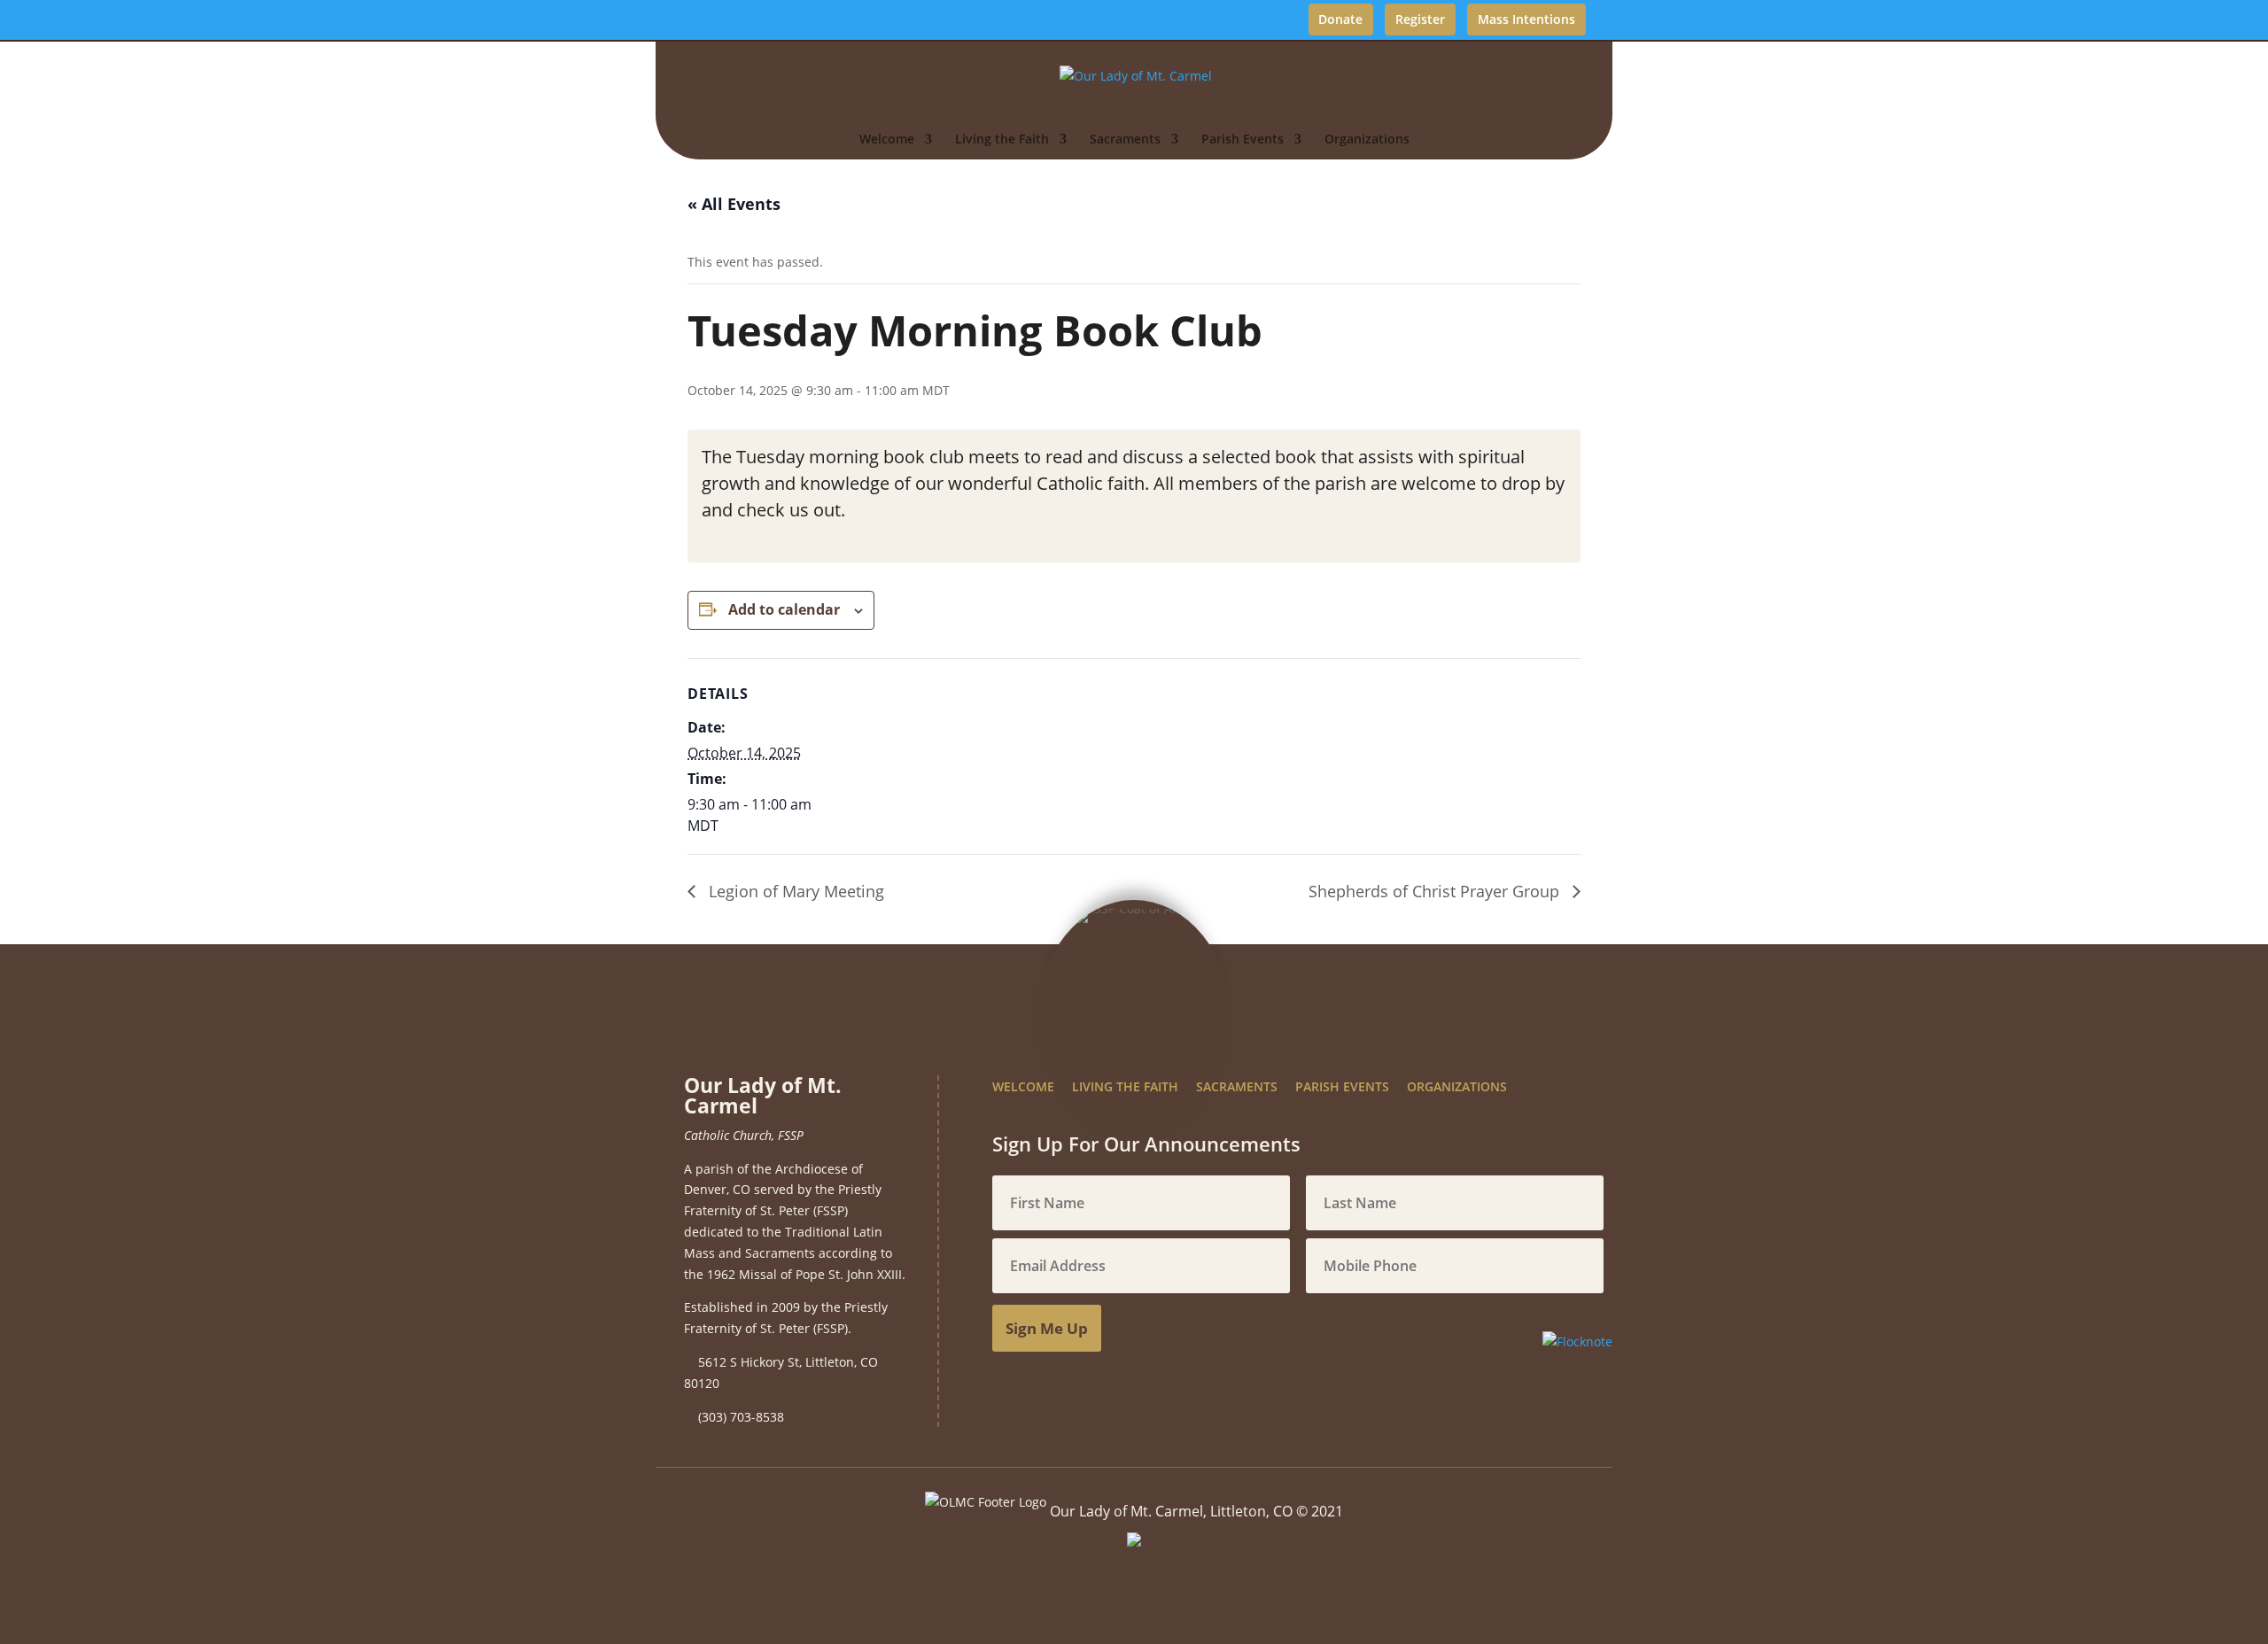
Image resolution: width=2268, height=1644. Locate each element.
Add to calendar (784, 609)
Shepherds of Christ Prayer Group (1436, 891)
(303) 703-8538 (741, 1417)
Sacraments (1125, 140)
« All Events (734, 204)
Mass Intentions (1526, 19)
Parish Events (1243, 140)
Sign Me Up (1047, 1328)
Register (1420, 19)
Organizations (1367, 140)
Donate (1340, 19)
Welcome (887, 140)
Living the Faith (1002, 140)
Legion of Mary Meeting (794, 891)
